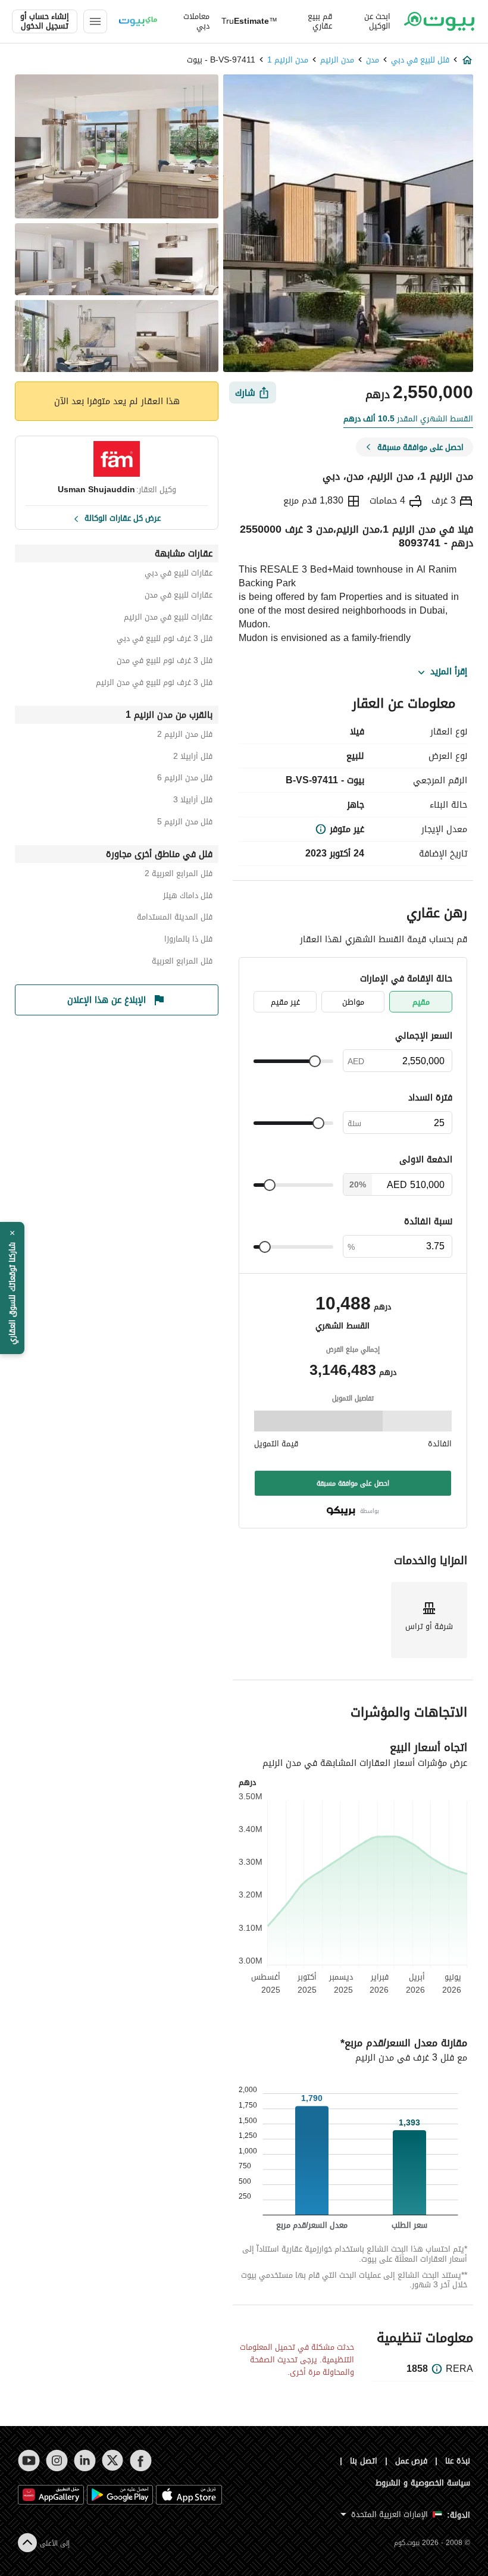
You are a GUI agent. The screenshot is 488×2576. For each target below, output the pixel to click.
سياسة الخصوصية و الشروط (423, 2483)
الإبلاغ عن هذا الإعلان (107, 1000)
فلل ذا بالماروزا (188, 941)
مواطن (353, 1002)
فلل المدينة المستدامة (175, 919)
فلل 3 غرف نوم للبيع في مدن (165, 662)
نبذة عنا (458, 2461)
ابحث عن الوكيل (377, 21)
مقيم (421, 1002)
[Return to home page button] (439, 21)
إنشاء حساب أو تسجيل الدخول (45, 21)
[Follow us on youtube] (29, 2461)
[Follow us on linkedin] (85, 2461)
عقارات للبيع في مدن (179, 597)
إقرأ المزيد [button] (449, 672)
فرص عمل (412, 2461)
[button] (12, 1288)
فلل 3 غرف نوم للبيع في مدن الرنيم (154, 684)
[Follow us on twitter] (113, 2461)
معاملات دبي (196, 21)
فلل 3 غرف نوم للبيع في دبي (165, 640)
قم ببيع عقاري (320, 21)
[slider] (315, 1061)
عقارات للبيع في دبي (179, 575)
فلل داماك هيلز (188, 897)
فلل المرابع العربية (182, 963)
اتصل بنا (364, 2461)
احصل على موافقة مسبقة (353, 1483)
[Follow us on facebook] (141, 2461)
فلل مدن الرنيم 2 (185, 736)
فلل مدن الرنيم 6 (185, 779)
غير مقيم (285, 1002)
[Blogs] (138, 21)
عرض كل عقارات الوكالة (123, 517)
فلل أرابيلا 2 (193, 758)
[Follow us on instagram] (57, 2461)
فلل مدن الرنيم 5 (185, 823)
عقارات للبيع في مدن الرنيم (168, 619)
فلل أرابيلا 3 (193, 801)
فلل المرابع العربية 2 (179, 875)
